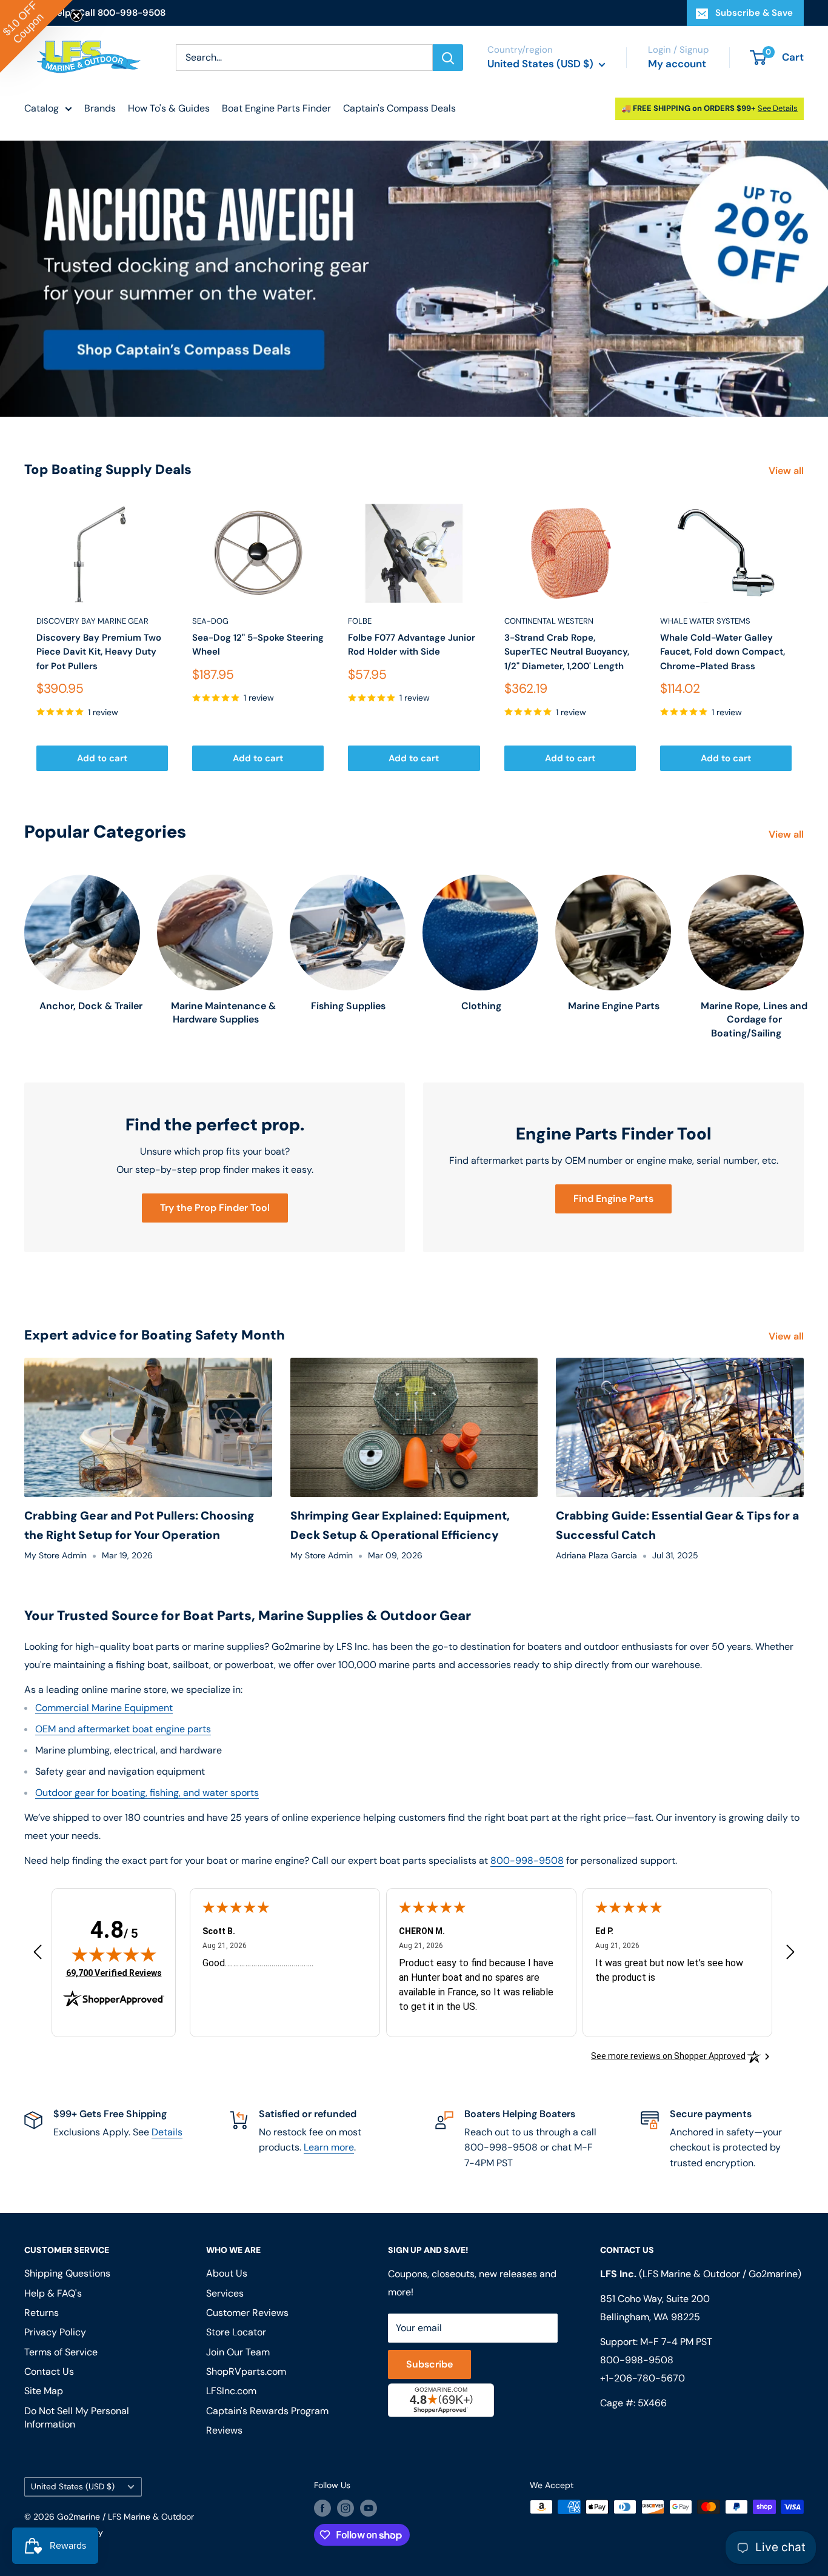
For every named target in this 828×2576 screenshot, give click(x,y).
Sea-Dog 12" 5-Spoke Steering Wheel (258, 645)
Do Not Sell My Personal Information (77, 2418)
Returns (42, 2313)
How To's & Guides (169, 108)
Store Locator (236, 2332)
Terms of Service (61, 2352)
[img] (114, 1954)
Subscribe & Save (754, 13)
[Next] (804, 637)
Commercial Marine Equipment (104, 1708)
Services (225, 2293)
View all (787, 471)
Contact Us (49, 2371)
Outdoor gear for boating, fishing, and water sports (147, 1793)
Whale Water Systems (705, 621)
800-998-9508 (527, 1860)
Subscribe (429, 2364)
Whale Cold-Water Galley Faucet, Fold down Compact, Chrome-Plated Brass (723, 652)
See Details (778, 108)
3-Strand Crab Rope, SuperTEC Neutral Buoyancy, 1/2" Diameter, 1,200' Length (567, 652)
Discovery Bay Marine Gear (92, 621)
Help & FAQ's (53, 2293)
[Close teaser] (76, 16)
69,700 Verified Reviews (114, 1973)
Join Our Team (238, 2352)
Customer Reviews (247, 2313)
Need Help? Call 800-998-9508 (95, 13)
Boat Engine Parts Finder (276, 108)
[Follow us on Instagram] (346, 2508)
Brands (100, 108)
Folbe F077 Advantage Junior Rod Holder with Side (412, 645)
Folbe (360, 621)
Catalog (42, 108)
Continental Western (549, 621)
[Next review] (790, 1955)
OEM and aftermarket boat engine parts (123, 1729)
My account (677, 64)
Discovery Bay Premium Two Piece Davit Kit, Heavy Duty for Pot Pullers (99, 652)
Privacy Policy (55, 2332)
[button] (36, 36)
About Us (227, 2273)
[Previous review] (38, 1955)
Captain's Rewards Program (267, 2411)
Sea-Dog (210, 621)
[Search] (448, 58)
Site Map (44, 2391)
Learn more (329, 2147)
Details (167, 2132)
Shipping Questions (67, 2273)
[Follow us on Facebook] (322, 2508)
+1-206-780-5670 (643, 2378)
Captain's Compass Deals (399, 108)
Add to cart (102, 758)
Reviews (224, 2430)
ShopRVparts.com (246, 2371)
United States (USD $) (73, 2487)
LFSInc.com (231, 2391)
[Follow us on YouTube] (369, 2508)
